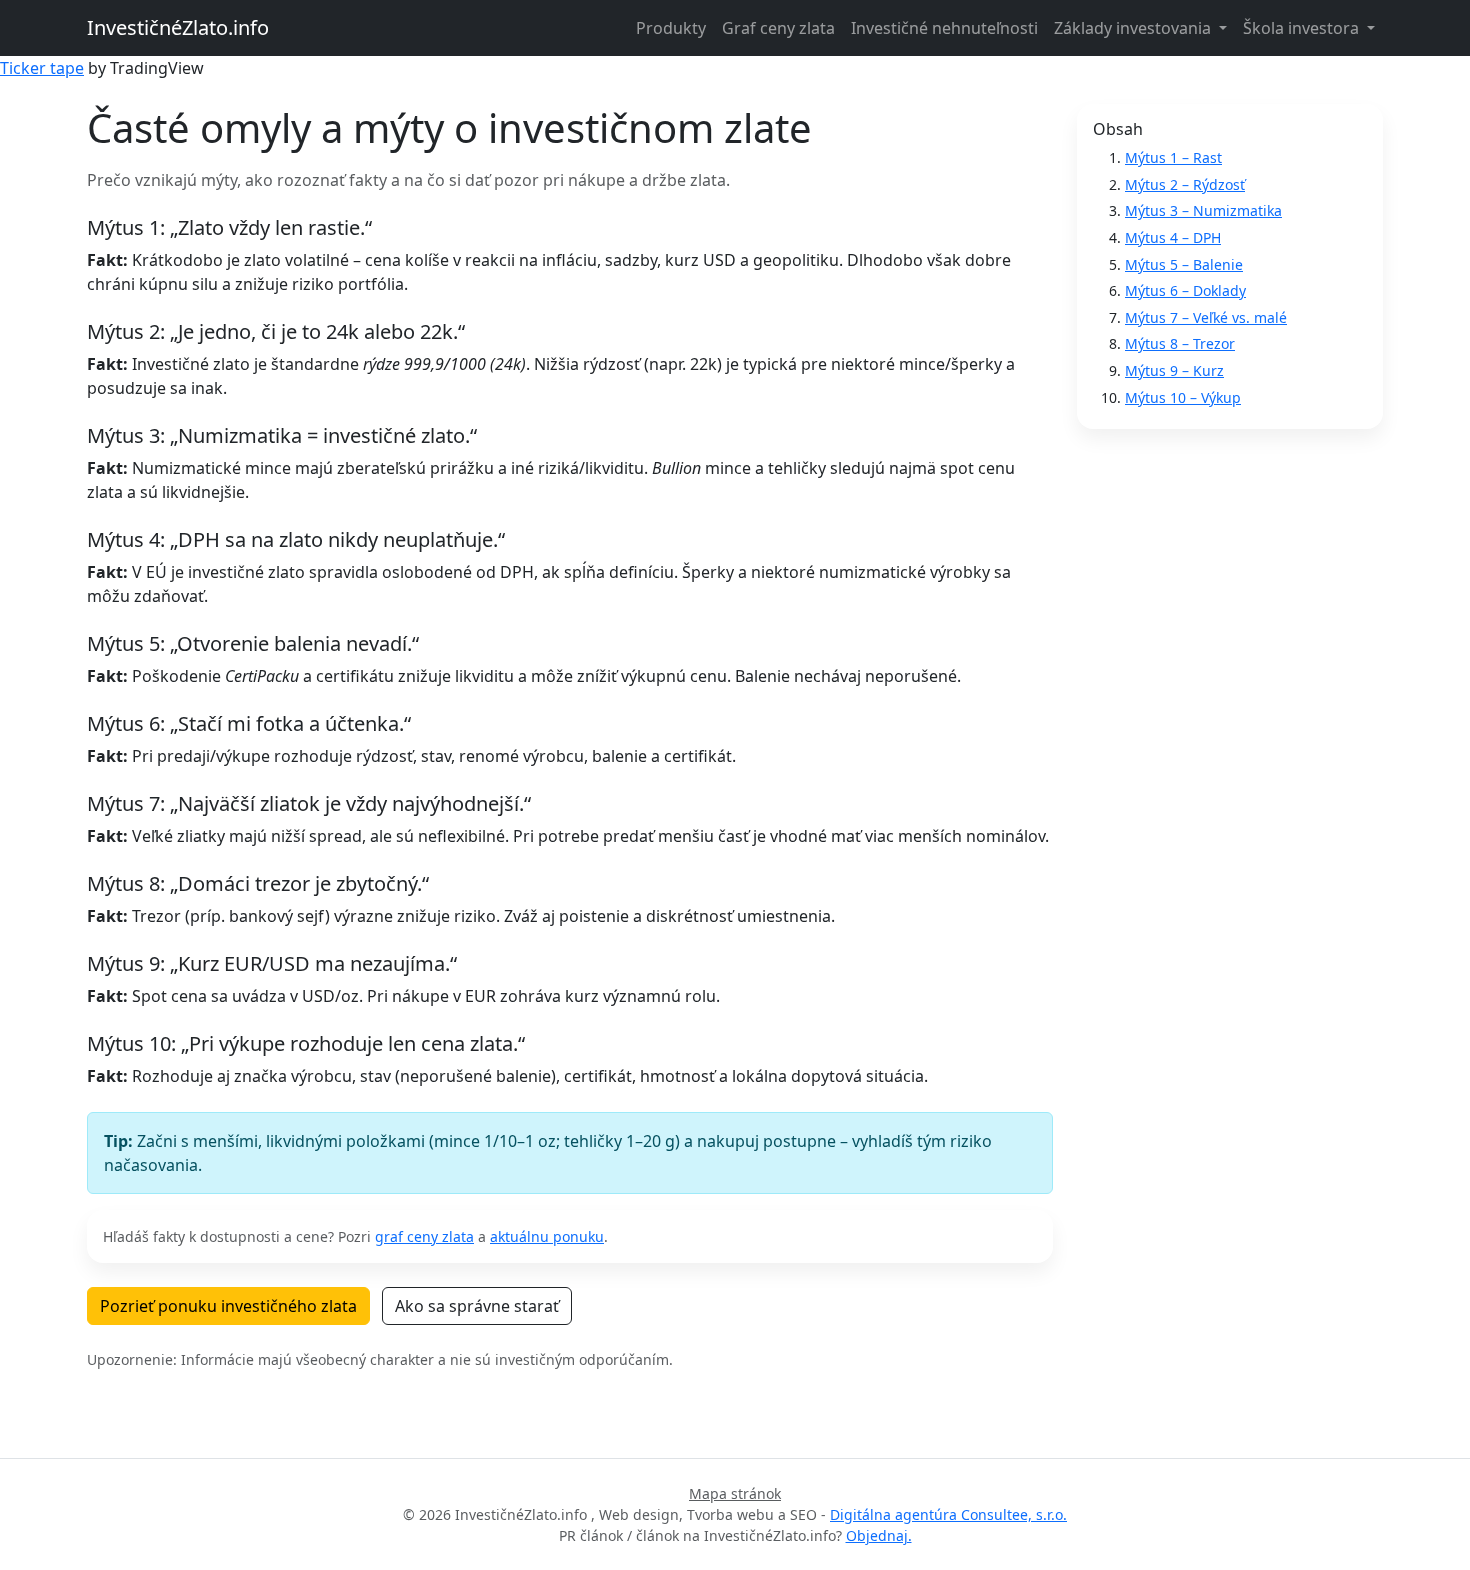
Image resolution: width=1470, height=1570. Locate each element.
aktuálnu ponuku (547, 1236)
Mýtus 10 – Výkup (1183, 397)
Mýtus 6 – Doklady (1185, 290)
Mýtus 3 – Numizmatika (1203, 210)
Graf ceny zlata (778, 28)
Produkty (671, 28)
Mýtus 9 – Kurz (1174, 370)
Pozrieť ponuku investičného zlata (228, 1306)
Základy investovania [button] (1134, 28)
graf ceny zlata (424, 1236)
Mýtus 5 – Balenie (1184, 264)
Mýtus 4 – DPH (1173, 237)
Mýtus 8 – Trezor (1180, 343)
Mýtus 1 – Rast (1173, 157)
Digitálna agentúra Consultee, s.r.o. (948, 1514)
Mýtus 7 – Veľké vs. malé (1206, 317)
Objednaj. (879, 1535)
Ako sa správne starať (477, 1306)
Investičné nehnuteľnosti (944, 28)
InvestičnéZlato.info (178, 27)
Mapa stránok (735, 1493)
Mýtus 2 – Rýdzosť (1185, 184)
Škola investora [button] (1303, 28)
